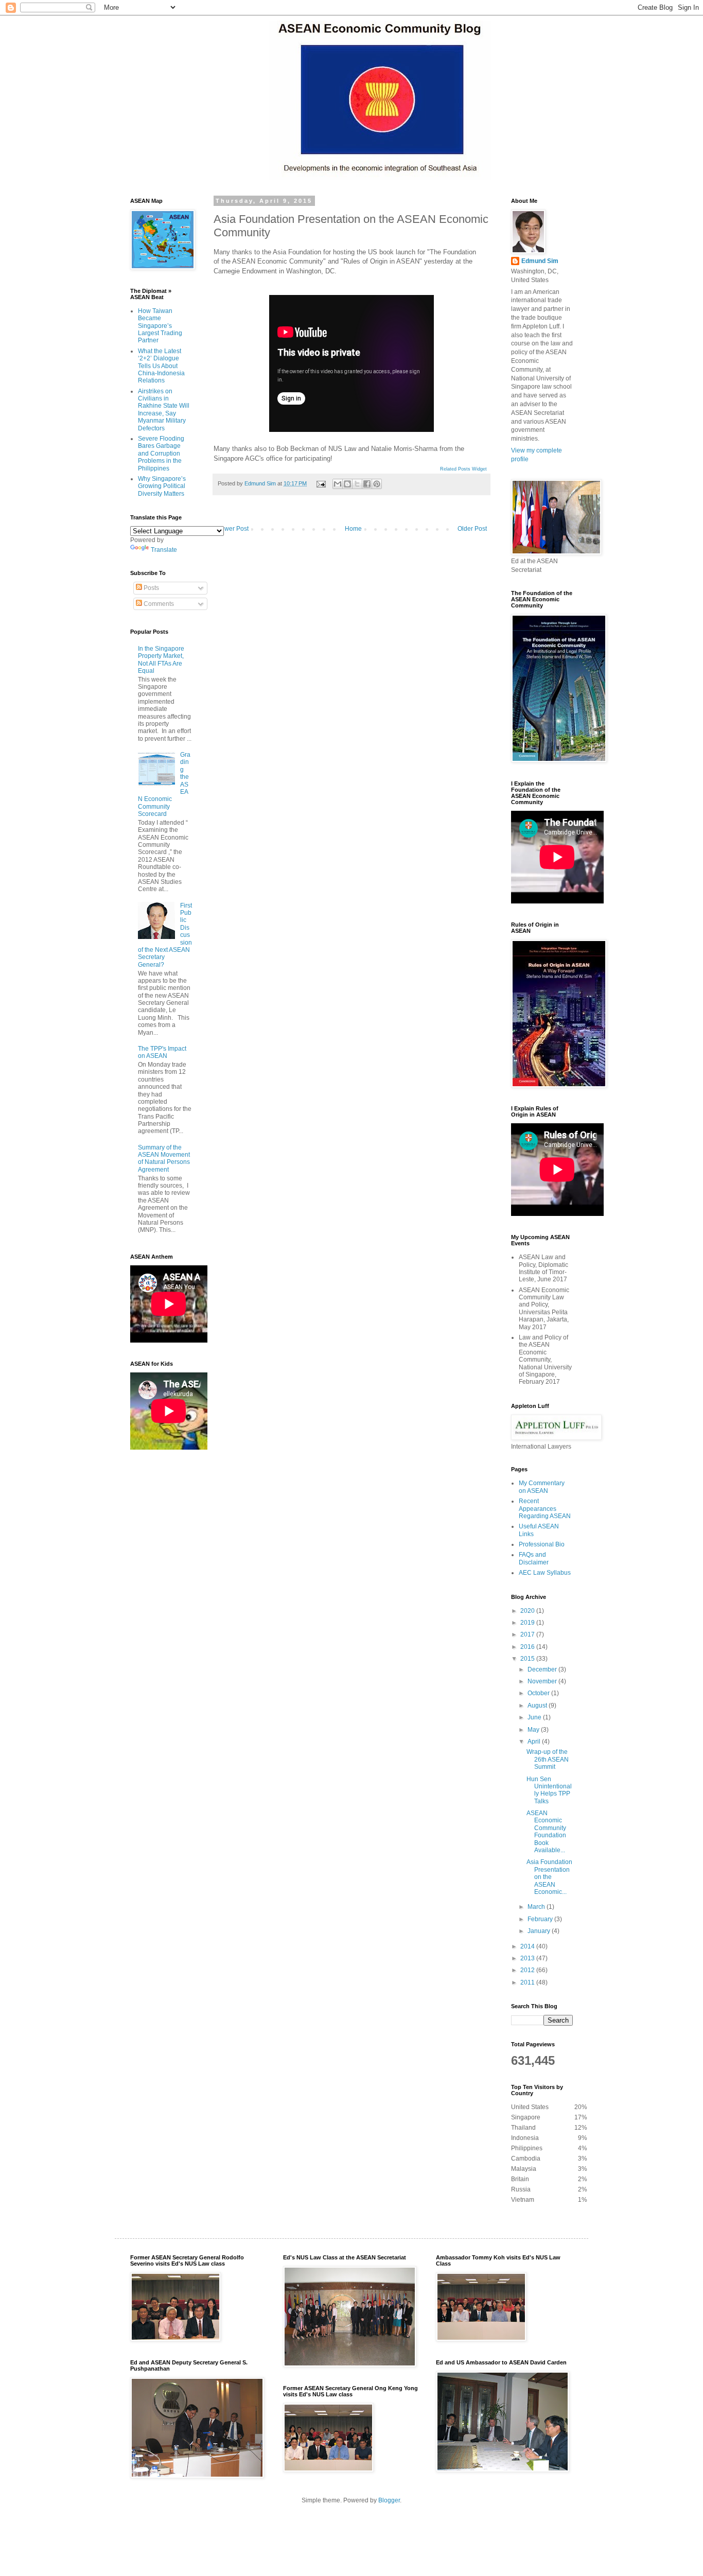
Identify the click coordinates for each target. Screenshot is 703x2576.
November (543, 1681)
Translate (164, 550)
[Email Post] (321, 483)
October (539, 1693)
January (540, 1931)
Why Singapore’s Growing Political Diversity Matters (162, 486)
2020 (528, 1611)
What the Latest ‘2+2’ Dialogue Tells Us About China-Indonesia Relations (161, 366)
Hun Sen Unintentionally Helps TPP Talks (549, 1790)
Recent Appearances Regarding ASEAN (545, 1509)
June (535, 1717)
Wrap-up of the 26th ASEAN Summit (548, 1759)
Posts (151, 588)
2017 (528, 1634)
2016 (528, 1647)
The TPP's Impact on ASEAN (162, 1052)
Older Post (472, 529)
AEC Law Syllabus (545, 1573)
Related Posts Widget (463, 469)
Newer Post (232, 529)
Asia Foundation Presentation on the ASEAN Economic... (549, 1877)
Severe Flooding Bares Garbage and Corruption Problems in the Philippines (161, 454)
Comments (158, 604)
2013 (528, 1958)
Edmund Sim (540, 261)
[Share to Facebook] (367, 484)
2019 (528, 1623)
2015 (528, 1659)
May (534, 1730)
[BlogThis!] (347, 484)
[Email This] (338, 484)
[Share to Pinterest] (377, 484)
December (543, 1669)
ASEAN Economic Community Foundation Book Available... (546, 1832)
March (537, 1907)
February (541, 1919)
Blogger (389, 2500)
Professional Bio (542, 1544)
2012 (528, 1970)
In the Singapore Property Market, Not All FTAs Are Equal (161, 660)
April (535, 1742)
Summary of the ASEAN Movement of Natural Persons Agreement (164, 1159)
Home (353, 529)
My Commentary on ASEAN (542, 1487)
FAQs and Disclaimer (534, 1558)
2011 (528, 1982)
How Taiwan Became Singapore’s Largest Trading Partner (160, 326)
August (538, 1705)
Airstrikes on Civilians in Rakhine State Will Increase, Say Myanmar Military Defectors (164, 410)
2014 (528, 1946)
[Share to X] (357, 484)
